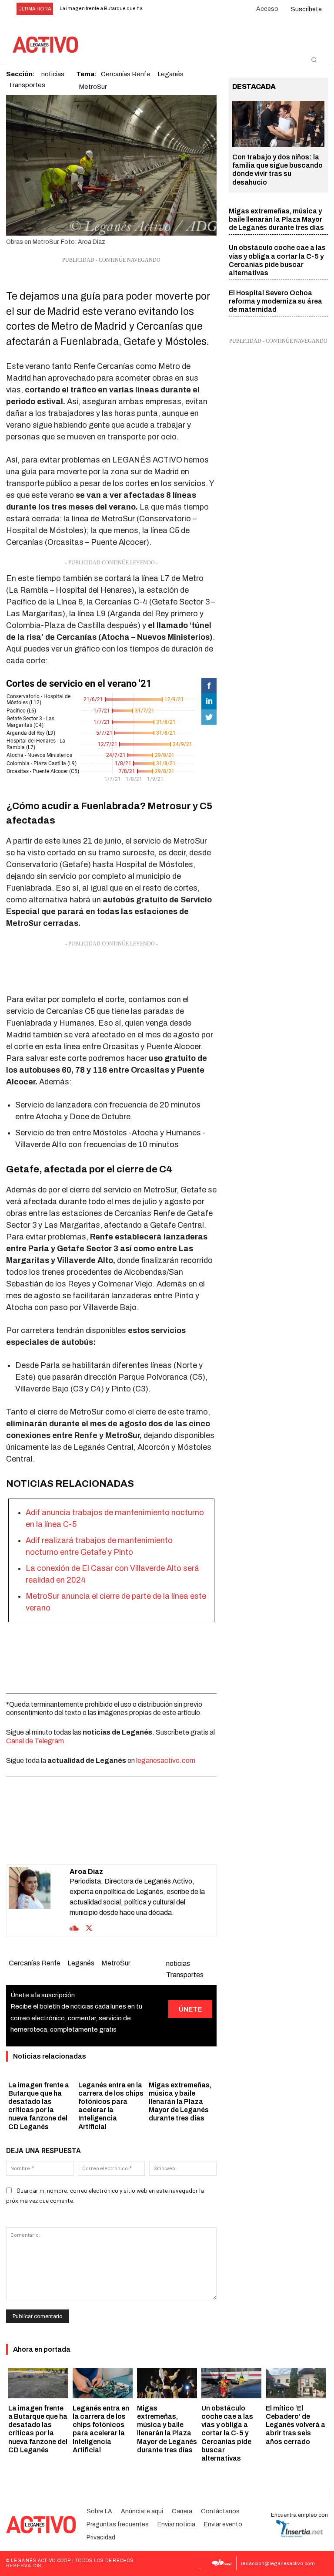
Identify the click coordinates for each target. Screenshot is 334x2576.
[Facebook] (61, 1843)
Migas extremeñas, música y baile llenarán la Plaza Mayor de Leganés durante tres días (180, 2102)
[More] (161, 1843)
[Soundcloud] (74, 1927)
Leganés (81, 1963)
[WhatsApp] (101, 1843)
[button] (314, 60)
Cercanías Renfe (35, 1963)
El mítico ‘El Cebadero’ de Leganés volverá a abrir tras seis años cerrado (296, 2425)
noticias (178, 1963)
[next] (168, 9)
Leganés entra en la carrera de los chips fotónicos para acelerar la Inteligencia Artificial (101, 2429)
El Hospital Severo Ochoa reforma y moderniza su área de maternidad (276, 301)
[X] (81, 1843)
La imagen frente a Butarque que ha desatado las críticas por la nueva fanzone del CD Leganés (38, 2429)
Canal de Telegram (35, 1741)
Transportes (27, 85)
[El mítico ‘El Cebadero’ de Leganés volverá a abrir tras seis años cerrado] (296, 2383)
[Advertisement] (111, 970)
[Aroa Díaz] (39, 1901)
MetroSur (93, 87)
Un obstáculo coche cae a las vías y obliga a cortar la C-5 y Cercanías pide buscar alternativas (227, 2433)
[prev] (154, 9)
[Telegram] (141, 1843)
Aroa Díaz (86, 1872)
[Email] (121, 1843)
